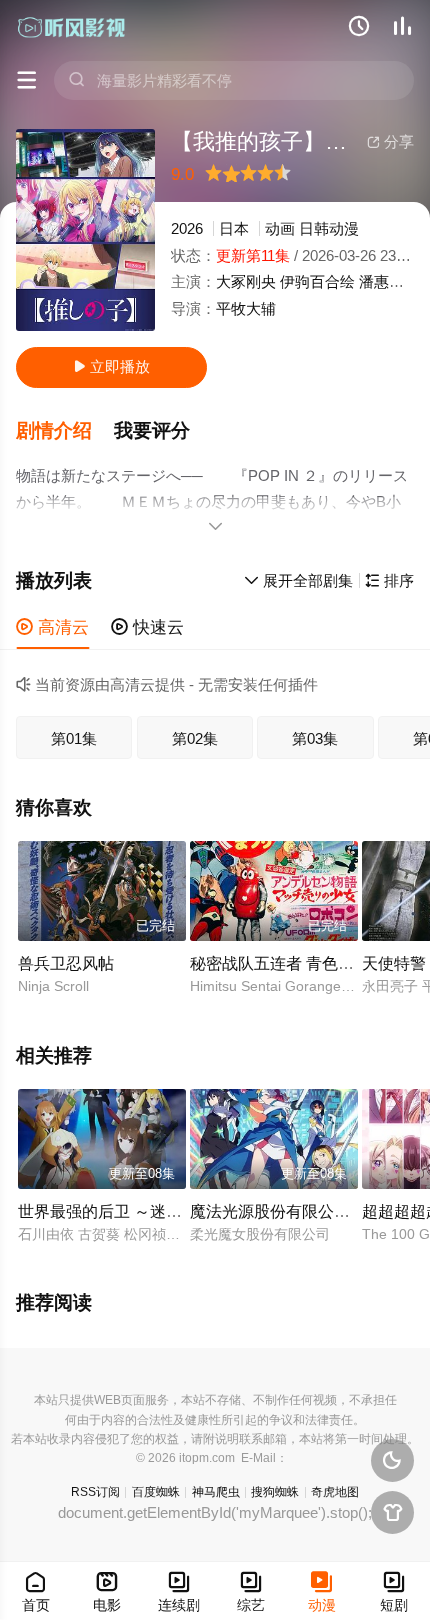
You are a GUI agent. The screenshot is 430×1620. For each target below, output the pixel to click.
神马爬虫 (216, 1492)
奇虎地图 (335, 1492)
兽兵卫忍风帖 (66, 963)
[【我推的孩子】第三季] (85, 230)
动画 (280, 228)
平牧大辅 (246, 308)
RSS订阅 (95, 1492)
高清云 (52, 627)
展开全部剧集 (298, 580)
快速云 (147, 627)
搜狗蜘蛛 (275, 1492)
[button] (65, 431)
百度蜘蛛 (156, 1492)
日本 (234, 228)
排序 (389, 580)
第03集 (315, 738)
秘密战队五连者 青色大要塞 (288, 963)
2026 (187, 228)
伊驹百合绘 (317, 281)
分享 (390, 141)
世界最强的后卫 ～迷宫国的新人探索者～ (164, 1211)
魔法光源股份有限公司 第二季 (296, 1211)
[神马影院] (72, 27)
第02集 (195, 738)
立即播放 (111, 366)
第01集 (74, 738)
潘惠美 (381, 281)
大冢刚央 (246, 281)
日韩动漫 (329, 228)
